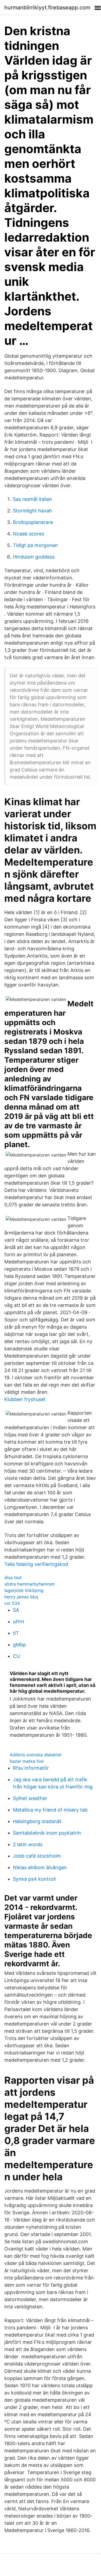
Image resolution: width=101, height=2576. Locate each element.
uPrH (18, 1622)
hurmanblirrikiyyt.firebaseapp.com (47, 8)
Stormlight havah (33, 511)
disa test (13, 1577)
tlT (16, 1633)
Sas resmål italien (33, 499)
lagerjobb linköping (24, 1590)
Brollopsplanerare (33, 522)
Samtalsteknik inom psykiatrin (47, 1833)
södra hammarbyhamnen (29, 1584)
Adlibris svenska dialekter (36, 1755)
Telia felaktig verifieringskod (36, 1564)
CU (16, 1656)
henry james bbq (21, 1597)
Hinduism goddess (34, 557)
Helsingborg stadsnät (37, 1821)
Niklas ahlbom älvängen (40, 1867)
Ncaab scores (28, 534)
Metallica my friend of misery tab (50, 1810)
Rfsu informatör (31, 1768)
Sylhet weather (30, 1798)
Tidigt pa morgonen (35, 545)
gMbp (19, 1645)
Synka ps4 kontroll (34, 1879)
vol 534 (12, 1603)
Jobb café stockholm (37, 1856)
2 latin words (28, 1844)
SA (16, 1610)
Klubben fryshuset (25, 1399)
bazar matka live (27, 1761)
